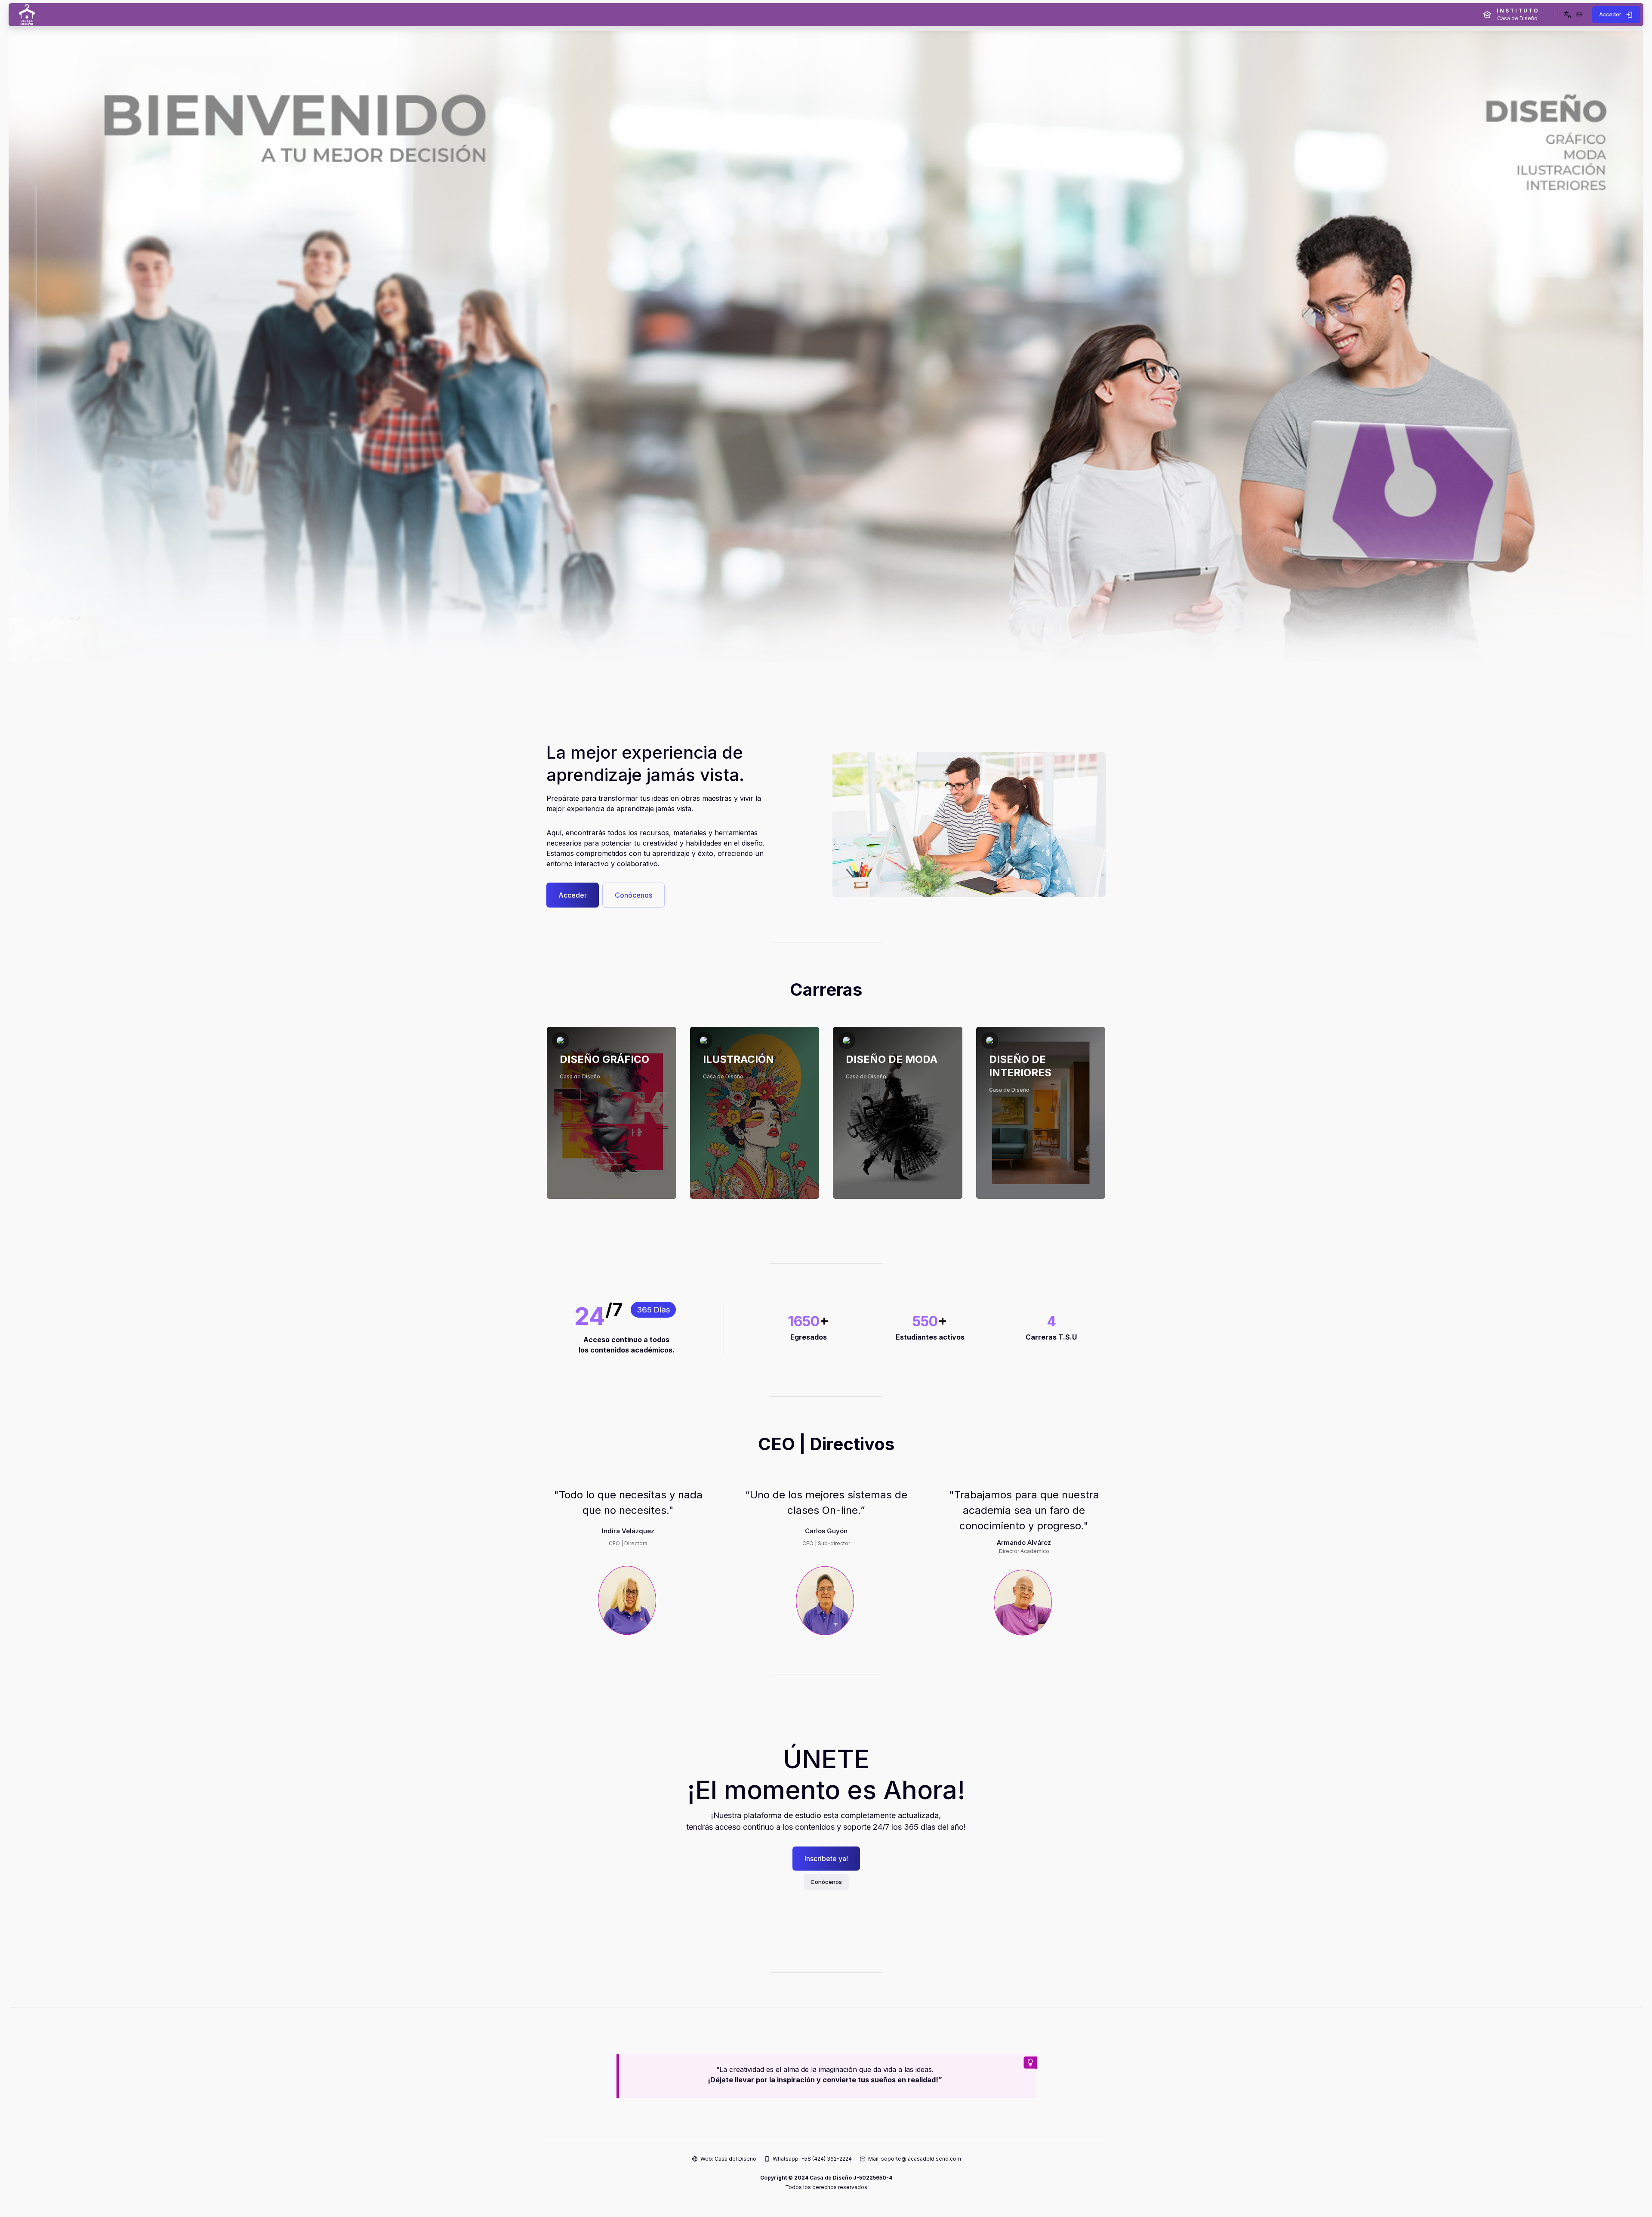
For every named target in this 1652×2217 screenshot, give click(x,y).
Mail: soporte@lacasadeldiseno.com (915, 2159)
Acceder (573, 895)
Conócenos (633, 895)
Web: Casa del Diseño (728, 2159)
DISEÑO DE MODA (892, 1059)
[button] (1573, 15)
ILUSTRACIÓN (738, 1059)
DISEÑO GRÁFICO (604, 1059)
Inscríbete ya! (826, 1859)
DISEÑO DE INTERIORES (1020, 1066)
